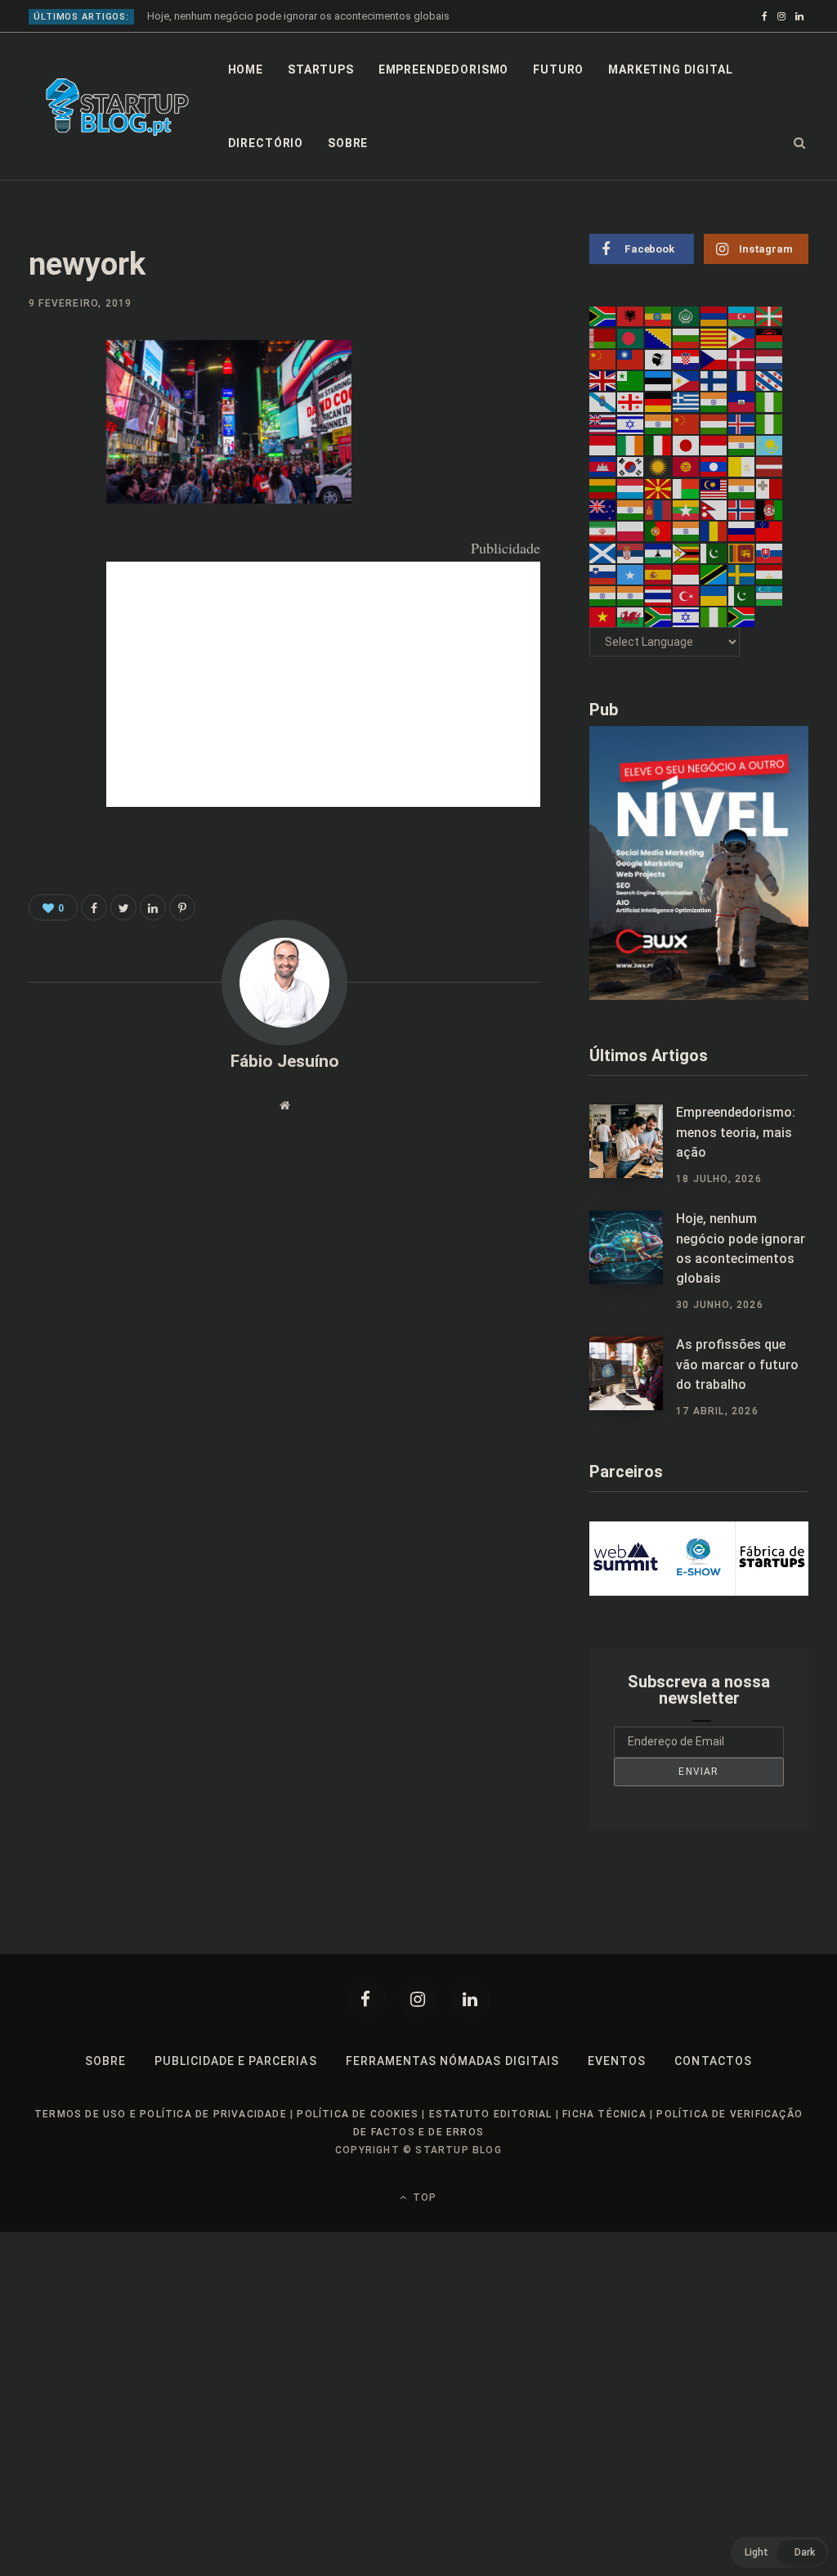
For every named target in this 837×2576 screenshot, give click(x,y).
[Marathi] (631, 509)
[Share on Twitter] (123, 907)
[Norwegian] (742, 509)
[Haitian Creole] (742, 401)
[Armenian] (714, 316)
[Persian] (603, 531)
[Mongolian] (659, 509)
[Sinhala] (742, 552)
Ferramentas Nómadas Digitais (452, 2061)
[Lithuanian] (603, 487)
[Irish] (631, 445)
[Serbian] (631, 552)
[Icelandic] (742, 423)
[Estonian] (659, 380)
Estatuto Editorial (491, 2114)
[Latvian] (770, 466)
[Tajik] (770, 574)
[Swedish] (742, 574)
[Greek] (687, 401)
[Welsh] (631, 616)
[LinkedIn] (46, 487)
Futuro (558, 69)
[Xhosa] (659, 616)
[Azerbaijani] (742, 316)
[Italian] (659, 445)
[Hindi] (659, 423)
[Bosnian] (659, 337)
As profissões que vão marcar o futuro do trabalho (737, 1364)
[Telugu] (631, 595)
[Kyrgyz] (687, 466)
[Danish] (742, 359)
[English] (603, 380)
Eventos (617, 2061)
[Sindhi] (714, 552)
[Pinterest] (46, 444)
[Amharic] (659, 316)
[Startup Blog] (117, 107)
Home (246, 69)
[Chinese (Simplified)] (603, 359)
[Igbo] (770, 423)
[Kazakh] (770, 445)
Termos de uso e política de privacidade (161, 2114)
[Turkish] (687, 595)
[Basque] (770, 316)
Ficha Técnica (604, 2114)
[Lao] (714, 466)
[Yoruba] (714, 616)
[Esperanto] (631, 380)
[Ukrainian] (714, 595)
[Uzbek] (770, 595)
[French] (742, 380)
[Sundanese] (687, 574)
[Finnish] (714, 380)
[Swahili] (714, 574)
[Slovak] (770, 552)
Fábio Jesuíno (285, 1061)
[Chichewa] (770, 337)
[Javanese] (714, 445)
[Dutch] (770, 359)
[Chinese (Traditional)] (631, 359)
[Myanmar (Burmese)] (687, 509)
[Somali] (631, 574)
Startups (321, 69)
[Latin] (742, 466)
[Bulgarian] (687, 337)
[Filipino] (687, 380)
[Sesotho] (659, 552)
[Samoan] (770, 531)
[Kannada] (742, 445)
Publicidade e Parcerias (235, 2061)
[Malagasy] (687, 487)
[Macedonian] (659, 487)
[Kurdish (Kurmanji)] (659, 466)
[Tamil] (603, 595)
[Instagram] (418, 1999)
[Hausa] (770, 401)
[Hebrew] (631, 423)
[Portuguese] (659, 531)
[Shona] (687, 552)
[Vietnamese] (603, 616)
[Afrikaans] (603, 316)
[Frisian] (770, 380)
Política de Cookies (358, 2114)
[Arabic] (687, 316)
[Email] (46, 531)
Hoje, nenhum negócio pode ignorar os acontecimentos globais (298, 16)
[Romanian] (714, 531)
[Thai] (659, 595)
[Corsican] (659, 359)
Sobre (348, 143)
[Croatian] (687, 359)
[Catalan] (714, 337)
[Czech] (714, 359)
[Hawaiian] (603, 423)
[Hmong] (687, 423)
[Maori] (603, 509)
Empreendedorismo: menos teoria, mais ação (736, 1132)
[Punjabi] (687, 531)
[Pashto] (770, 509)
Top (423, 2197)
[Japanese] (687, 445)
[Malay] (714, 487)
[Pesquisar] (800, 143)
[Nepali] (714, 509)
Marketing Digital (670, 69)
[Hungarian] (714, 423)
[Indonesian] (603, 445)
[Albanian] (631, 316)
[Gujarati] (714, 401)
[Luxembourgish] (631, 487)
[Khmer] (603, 466)
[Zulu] (742, 616)
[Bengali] (631, 337)
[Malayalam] (742, 487)
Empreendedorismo (443, 69)
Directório (266, 143)
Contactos (713, 2061)
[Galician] (603, 401)
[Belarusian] (603, 337)
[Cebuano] (742, 337)
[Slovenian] (603, 574)
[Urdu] (742, 595)
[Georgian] (631, 401)
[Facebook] (366, 1999)
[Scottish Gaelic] (603, 552)
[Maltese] (770, 487)
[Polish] (631, 531)
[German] (659, 401)
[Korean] (631, 466)
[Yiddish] (687, 616)
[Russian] (742, 531)
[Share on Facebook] (46, 401)
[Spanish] (659, 574)
